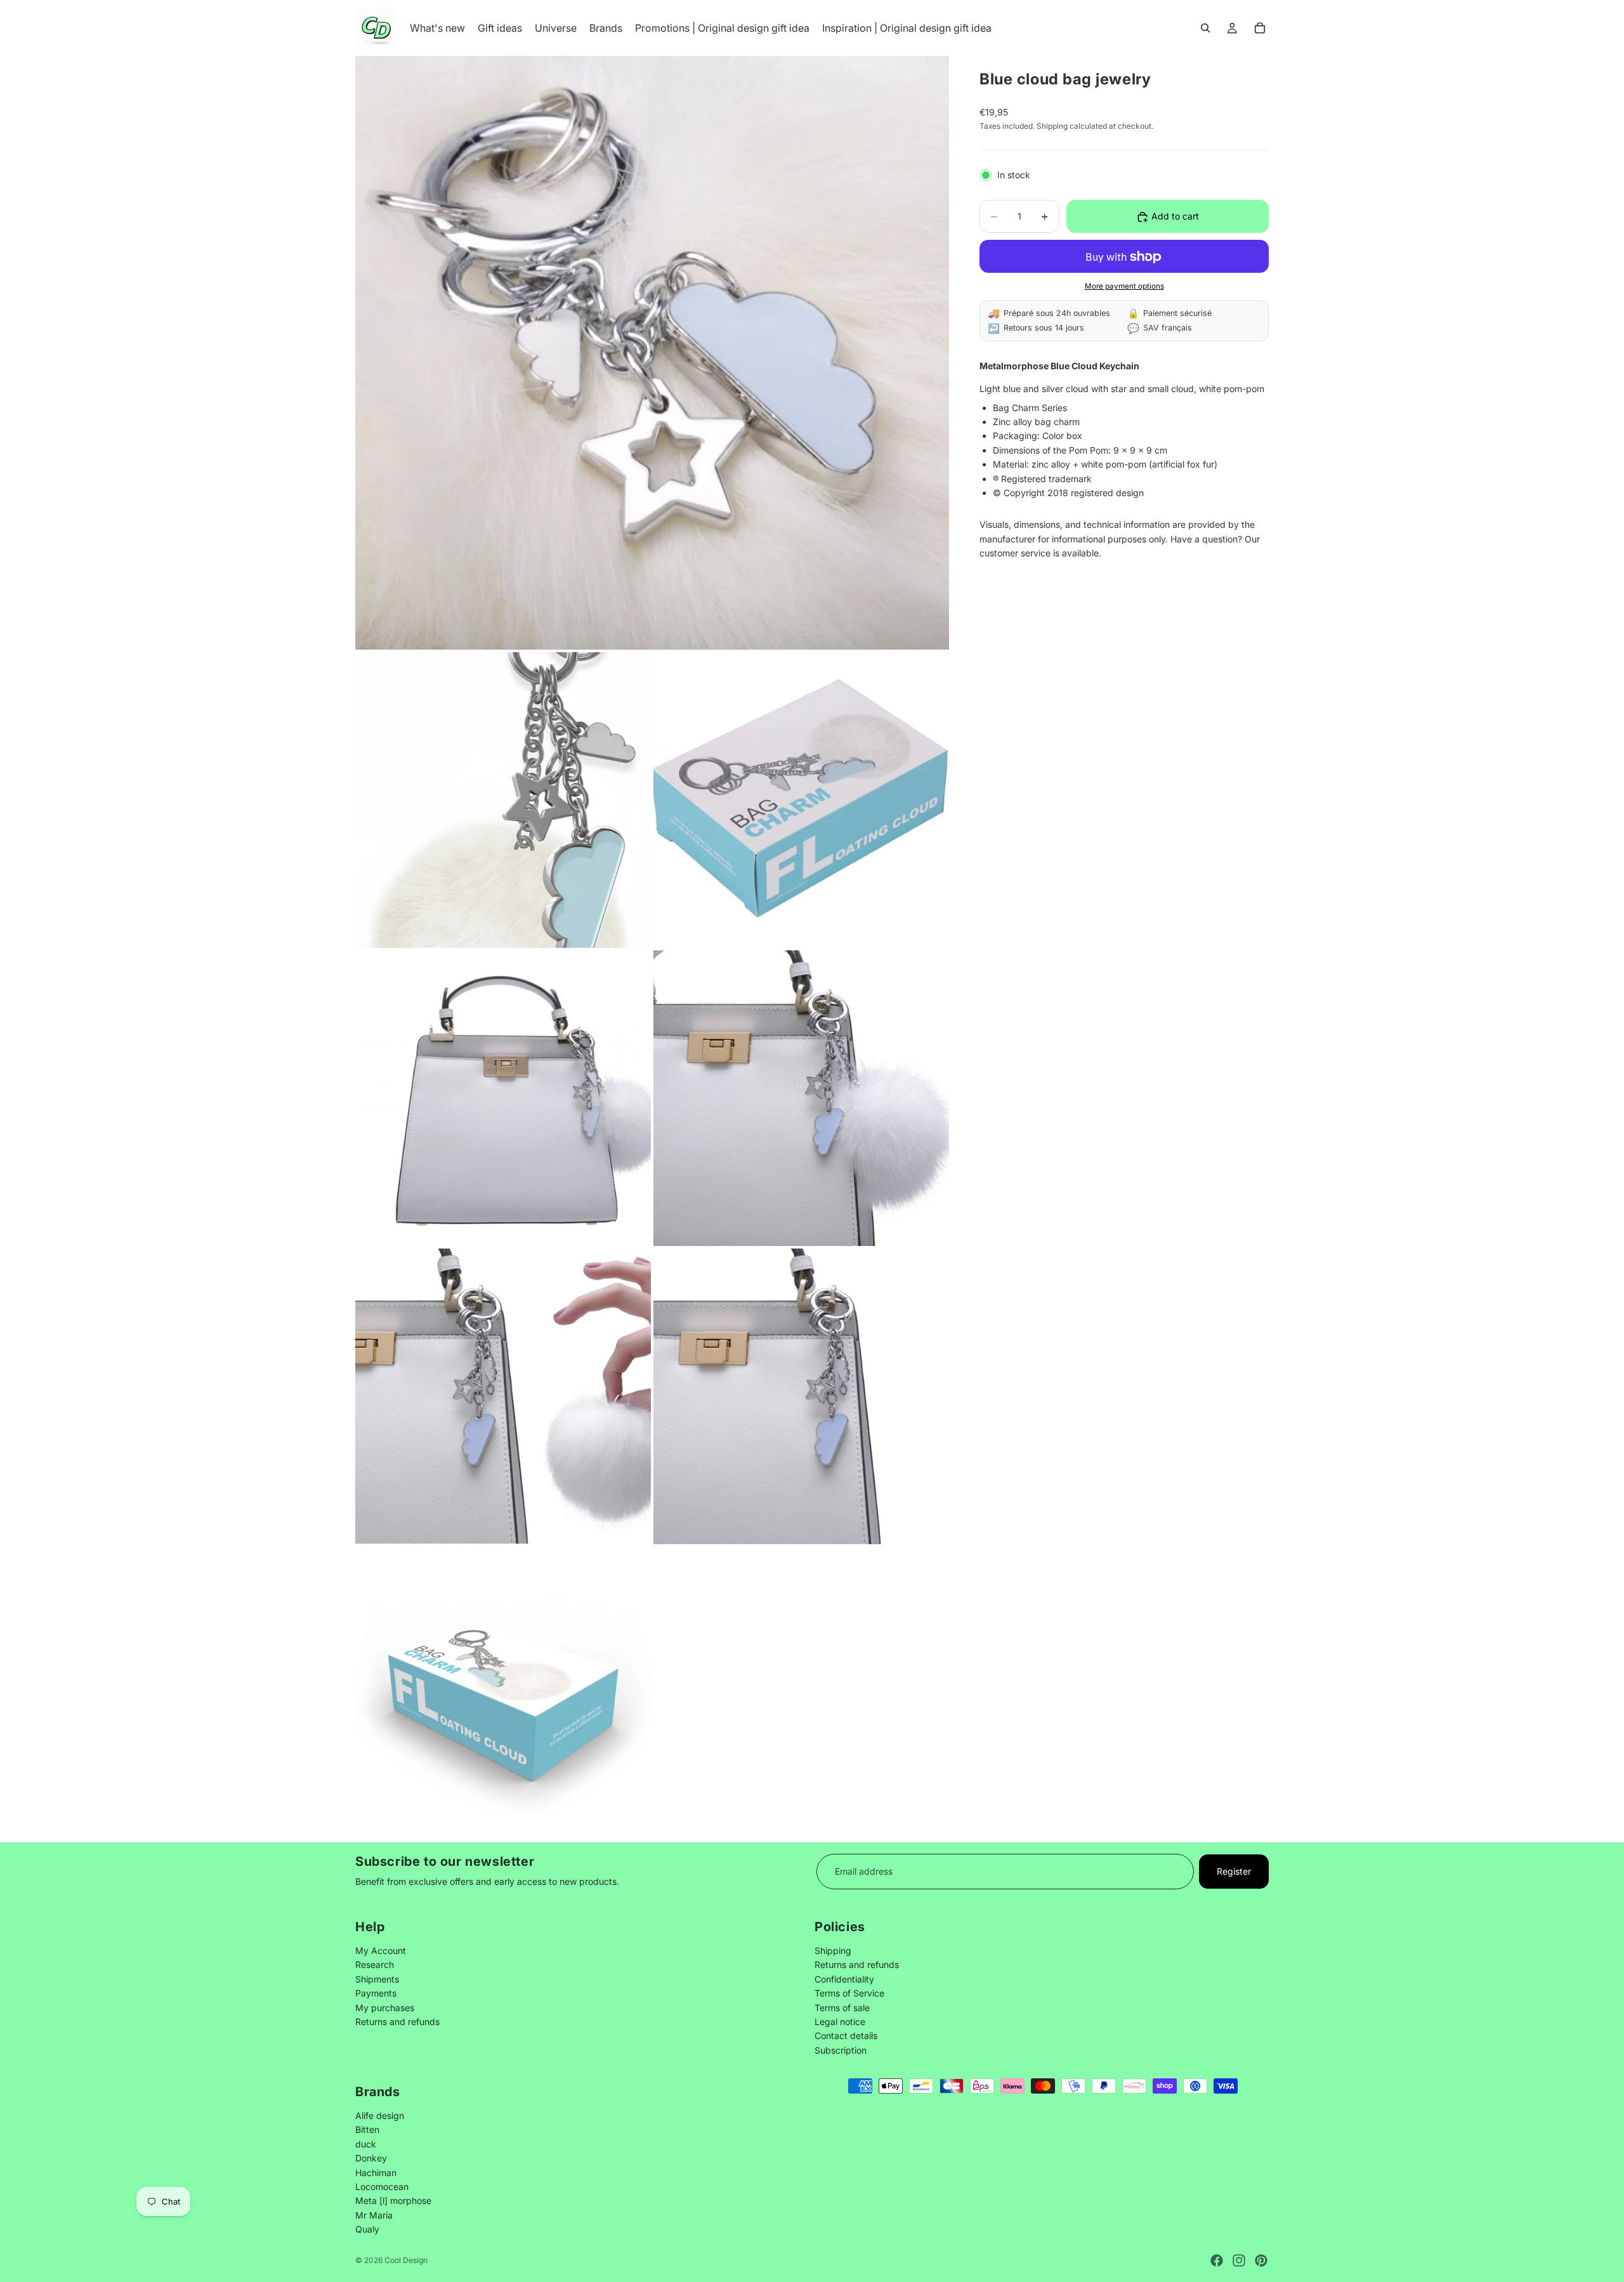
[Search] (1205, 28)
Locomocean (382, 2186)
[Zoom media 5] (801, 1098)
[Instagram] (1239, 2260)
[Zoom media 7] (801, 1396)
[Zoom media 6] (503, 1396)
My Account (381, 1951)
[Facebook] (1217, 2260)
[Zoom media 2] (503, 800)
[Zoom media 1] (652, 353)
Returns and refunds (397, 2022)
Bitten (367, 2129)
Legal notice (840, 2022)
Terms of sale (842, 2008)
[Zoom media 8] (503, 1695)
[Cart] (1260, 28)
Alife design (380, 2115)
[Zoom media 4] (503, 1098)
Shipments (377, 1979)
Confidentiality (844, 1979)
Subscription (841, 2050)
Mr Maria (374, 2214)
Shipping (833, 1951)
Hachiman (376, 2172)
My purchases (385, 2008)
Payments (376, 1994)
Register (1234, 1871)
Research (375, 1965)
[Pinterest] (1261, 2260)
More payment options (1124, 286)
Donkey (371, 2158)
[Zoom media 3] (801, 800)
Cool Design (406, 2260)
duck (366, 2143)
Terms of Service (849, 1994)
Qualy (367, 2229)
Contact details (846, 2036)
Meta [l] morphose (393, 2200)
